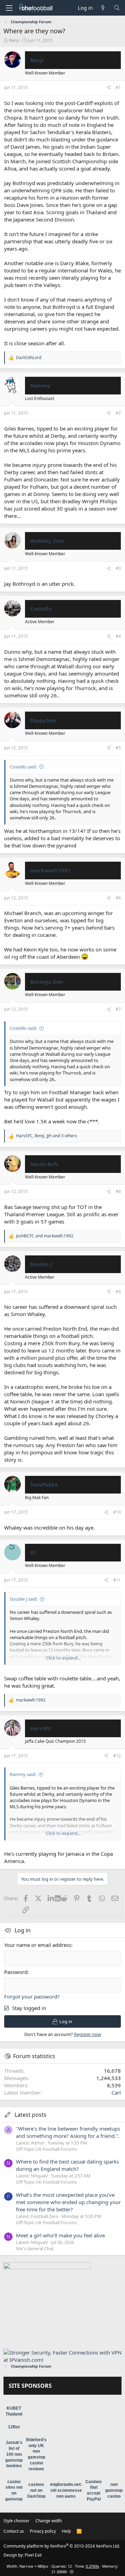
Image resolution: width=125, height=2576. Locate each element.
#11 (117, 1580)
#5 (118, 748)
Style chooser (16, 2521)
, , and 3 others (47, 1136)
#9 (118, 1292)
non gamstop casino (114, 2490)
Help (66, 2531)
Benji (14, 40)
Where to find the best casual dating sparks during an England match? (68, 2165)
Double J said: (24, 1599)
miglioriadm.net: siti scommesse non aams (66, 2490)
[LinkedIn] (51, 1898)
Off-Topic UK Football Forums (46, 2149)
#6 (118, 898)
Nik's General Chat (35, 2248)
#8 (118, 1191)
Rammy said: (23, 1774)
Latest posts (31, 2115)
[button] (9, 8)
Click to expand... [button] (63, 1658)
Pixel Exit (33, 2555)
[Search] (117, 8)
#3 (118, 568)
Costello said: (23, 767)
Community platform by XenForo (62, 2546)
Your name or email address (38, 1945)
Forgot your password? (32, 1996)
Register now (87, 2034)
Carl (116, 2092)
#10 (117, 1512)
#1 (118, 88)
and (45, 1236)
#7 (118, 1009)
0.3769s (92, 2566)
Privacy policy (43, 2531)
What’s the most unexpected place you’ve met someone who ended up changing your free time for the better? (68, 2202)
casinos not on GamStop (36, 2490)
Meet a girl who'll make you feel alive (60, 2235)
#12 (117, 1756)
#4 (118, 636)
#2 (118, 413)
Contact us (14, 2531)
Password (16, 1972)
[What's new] (103, 8)
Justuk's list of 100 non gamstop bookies (14, 2454)
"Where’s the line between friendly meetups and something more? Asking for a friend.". (68, 2132)
